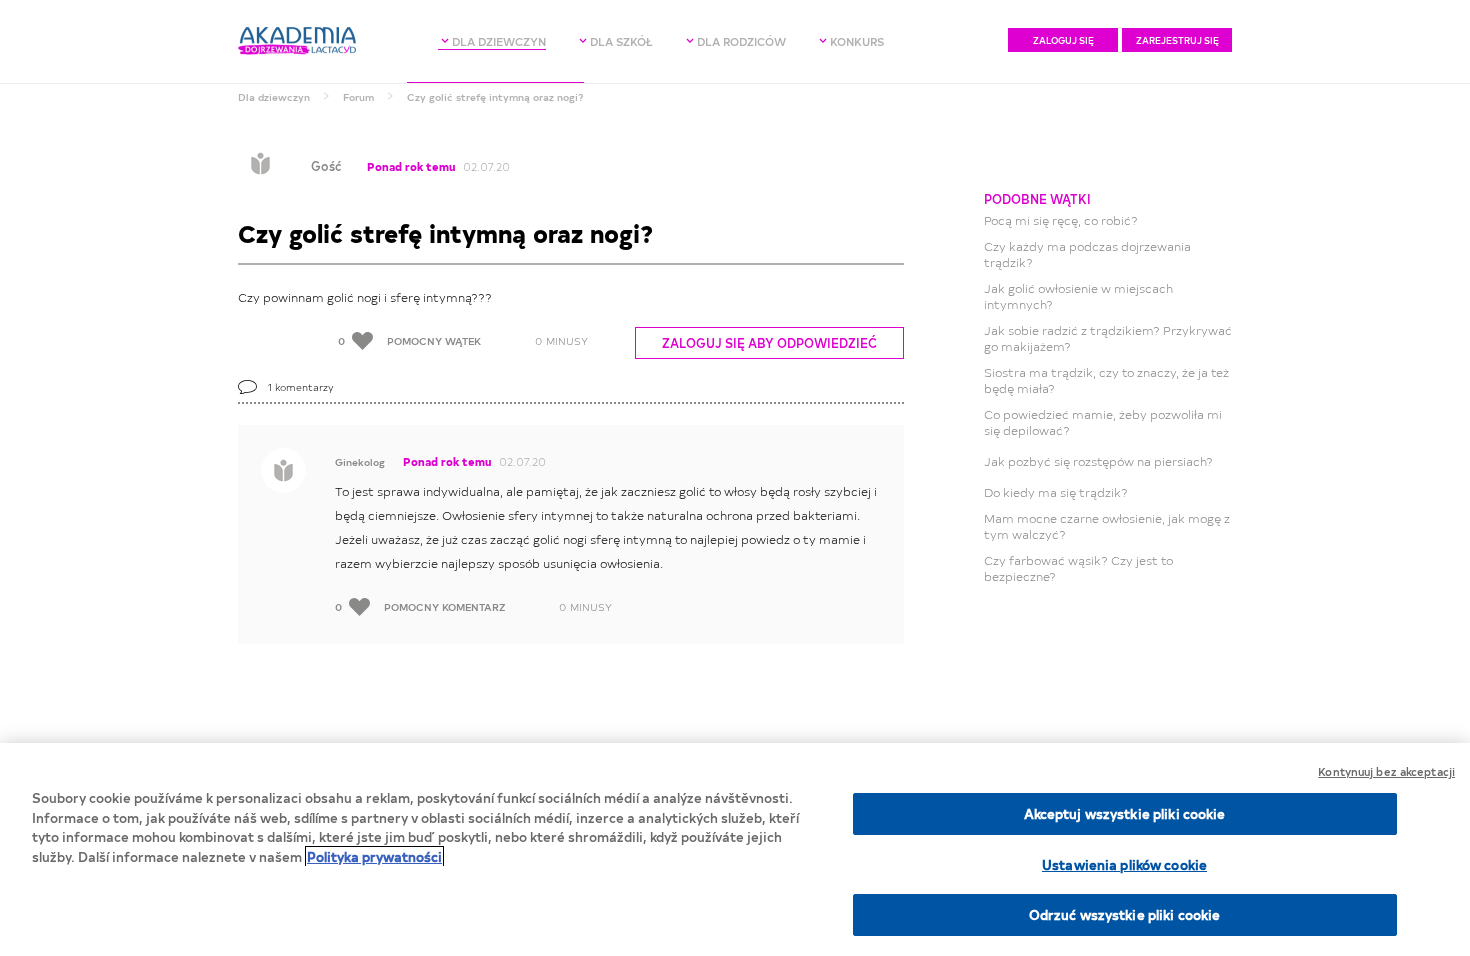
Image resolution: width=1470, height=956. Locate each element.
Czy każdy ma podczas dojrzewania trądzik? (1087, 254)
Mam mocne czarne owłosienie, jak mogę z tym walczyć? (1107, 526)
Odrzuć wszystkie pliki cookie (1125, 914)
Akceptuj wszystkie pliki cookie (1125, 813)
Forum (358, 97)
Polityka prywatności (374, 856)
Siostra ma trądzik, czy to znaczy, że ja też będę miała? (1106, 380)
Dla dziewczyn (274, 97)
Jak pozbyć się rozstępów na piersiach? (1098, 461)
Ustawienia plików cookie (1124, 864)
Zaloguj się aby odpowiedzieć (769, 343)
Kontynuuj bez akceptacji (1386, 771)
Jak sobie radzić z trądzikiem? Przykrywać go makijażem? (1108, 338)
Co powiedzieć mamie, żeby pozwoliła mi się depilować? (1103, 422)
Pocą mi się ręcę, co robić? (1061, 220)
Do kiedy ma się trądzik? (1056, 492)
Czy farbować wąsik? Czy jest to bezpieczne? (1078, 568)
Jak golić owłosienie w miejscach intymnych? (1078, 296)
